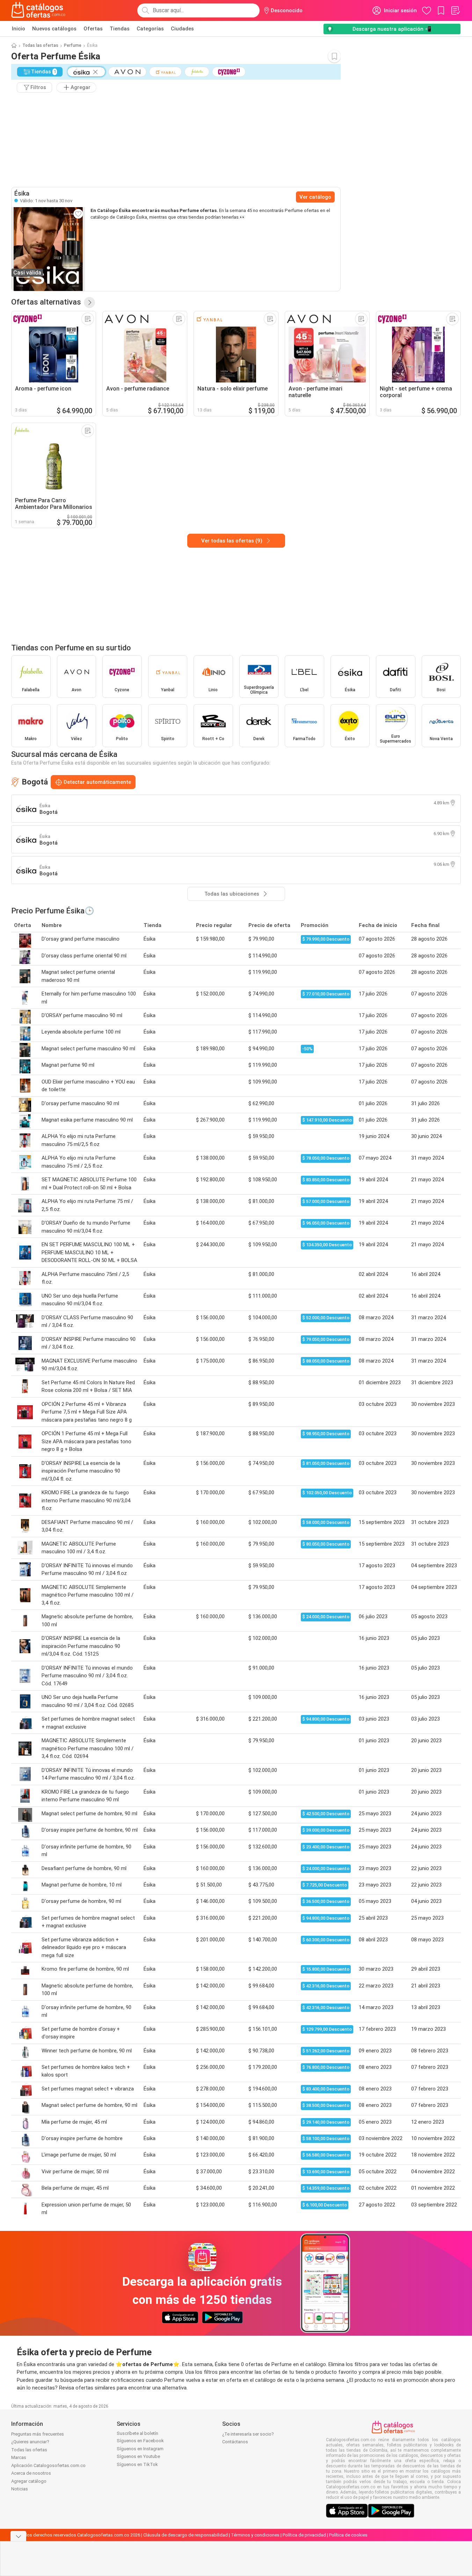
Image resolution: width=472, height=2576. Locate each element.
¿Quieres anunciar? (30, 2442)
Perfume (73, 45)
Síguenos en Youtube (138, 2456)
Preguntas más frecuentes (38, 2434)
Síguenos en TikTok (137, 2464)
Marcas (19, 2457)
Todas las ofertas (40, 45)
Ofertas (93, 29)
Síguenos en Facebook (140, 2441)
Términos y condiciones (255, 2535)
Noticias (20, 2489)
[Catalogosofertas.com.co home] (38, 10)
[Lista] (455, 10)
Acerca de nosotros (31, 2473)
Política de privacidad (304, 2535)
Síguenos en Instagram (140, 2449)
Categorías (150, 29)
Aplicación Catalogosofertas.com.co (48, 2465)
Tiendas (120, 29)
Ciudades (182, 29)
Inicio (19, 29)
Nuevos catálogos (54, 29)
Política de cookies (348, 2535)
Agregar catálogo (29, 2481)
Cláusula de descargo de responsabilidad (186, 2535)
